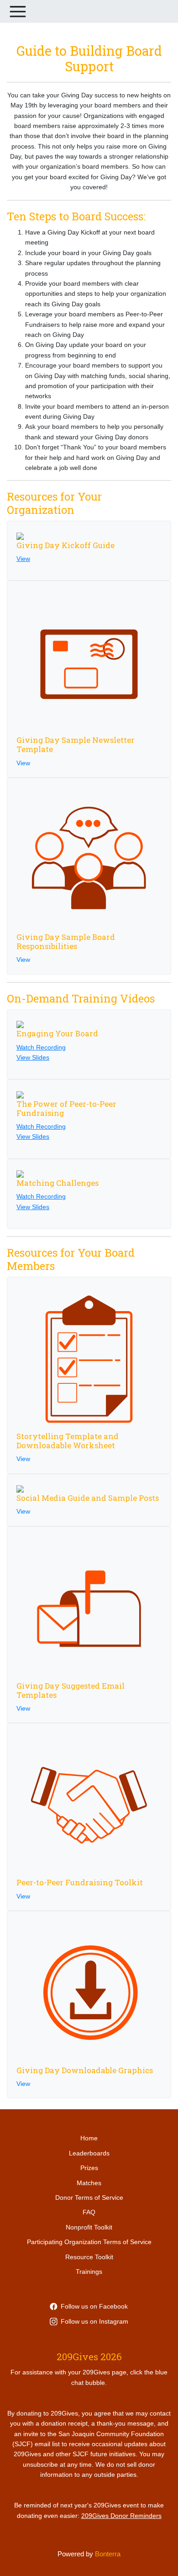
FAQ (89, 2212)
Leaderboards (89, 2153)
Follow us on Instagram (94, 2321)
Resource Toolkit (89, 2257)
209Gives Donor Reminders (121, 2516)
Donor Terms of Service (89, 2197)
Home (89, 2138)
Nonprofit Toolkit (89, 2227)
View (23, 559)
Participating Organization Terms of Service (89, 2242)
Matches (89, 2183)
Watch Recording (41, 1047)
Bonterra (108, 2554)
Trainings (89, 2272)
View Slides (33, 1057)
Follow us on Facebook (94, 2306)
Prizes (89, 2168)
